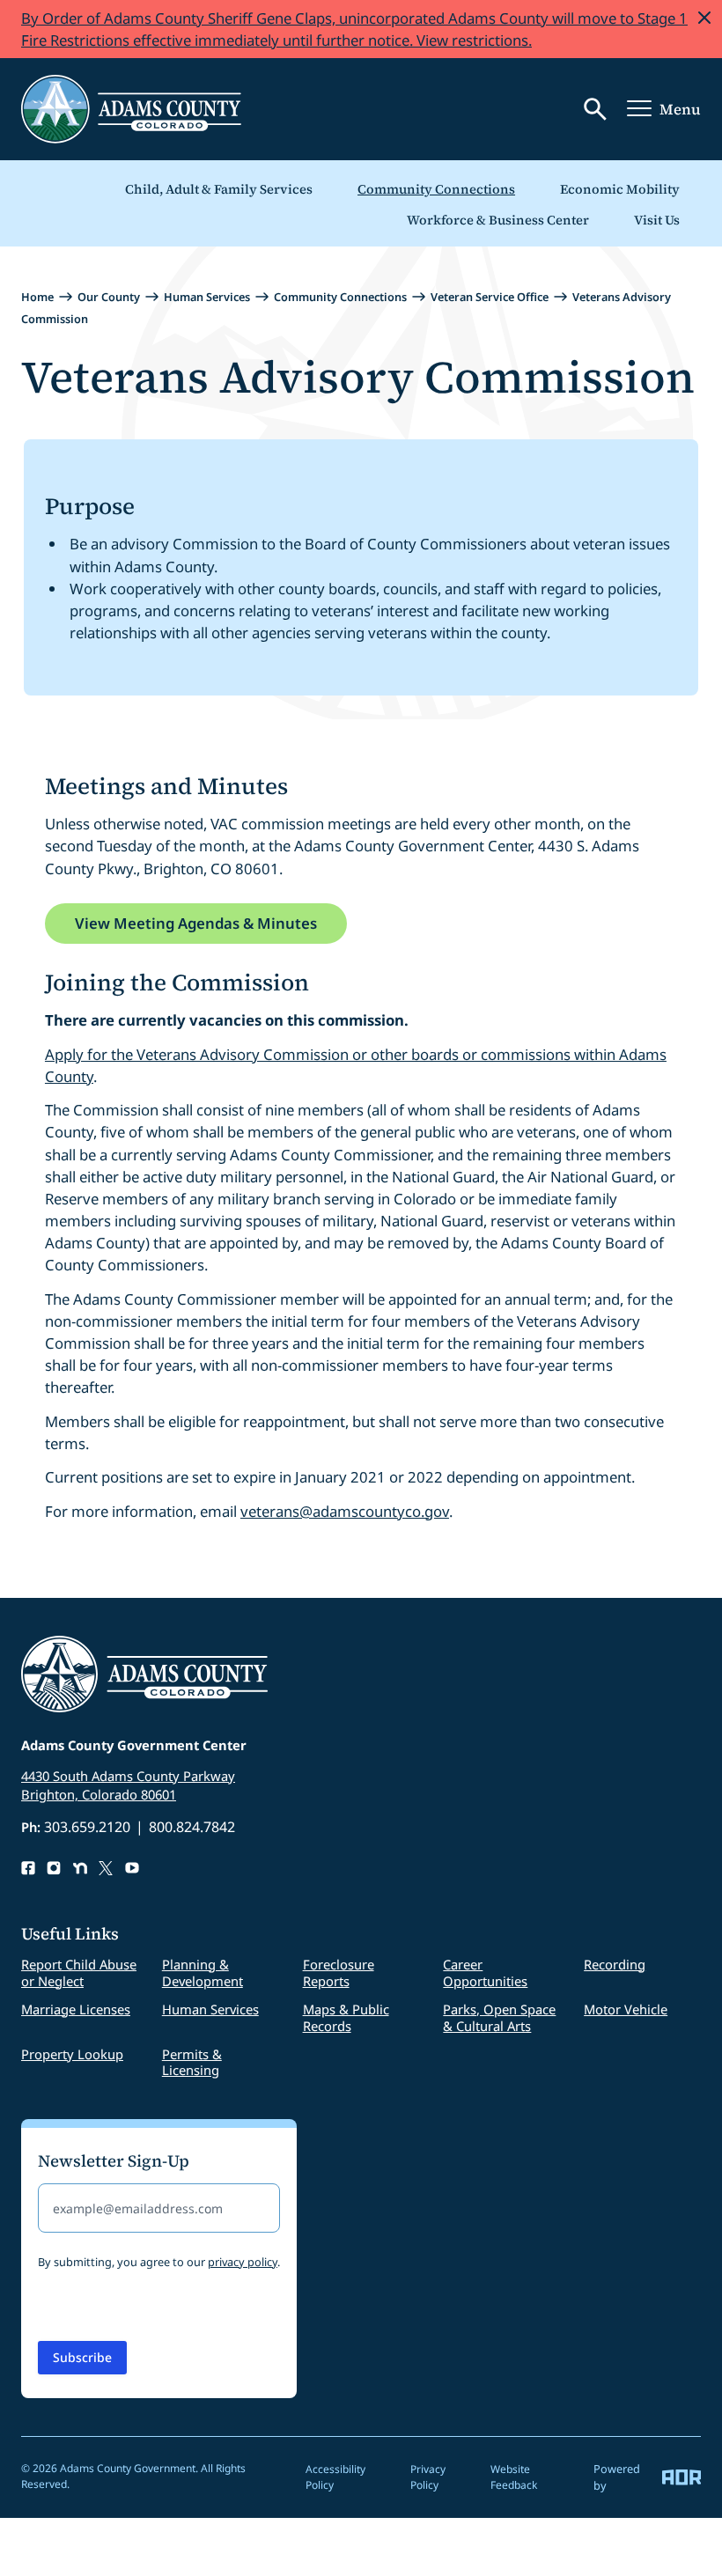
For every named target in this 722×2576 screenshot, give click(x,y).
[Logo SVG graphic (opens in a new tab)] (106, 1868)
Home (37, 297)
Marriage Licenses (76, 2009)
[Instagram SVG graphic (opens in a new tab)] (54, 1868)
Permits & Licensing (192, 2062)
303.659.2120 (87, 1827)
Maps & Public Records (346, 2017)
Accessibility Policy (335, 2477)
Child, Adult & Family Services (219, 189)
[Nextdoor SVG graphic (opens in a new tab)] (80, 1868)
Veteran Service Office (490, 297)
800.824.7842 (192, 1827)
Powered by (617, 2477)
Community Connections (436, 189)
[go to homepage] (131, 109)
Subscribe (82, 2357)
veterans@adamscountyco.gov (345, 1511)
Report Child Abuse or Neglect (79, 1972)
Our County (109, 297)
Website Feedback (514, 2477)
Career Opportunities (485, 1972)
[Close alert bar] (704, 18)
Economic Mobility (620, 189)
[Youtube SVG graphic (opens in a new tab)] (132, 1868)
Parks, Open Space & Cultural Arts (499, 2017)
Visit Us (657, 220)
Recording (615, 1964)
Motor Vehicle (626, 2009)
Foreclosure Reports (339, 1972)
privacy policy (243, 2262)
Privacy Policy (428, 2477)
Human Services (207, 297)
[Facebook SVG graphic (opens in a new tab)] (28, 1868)
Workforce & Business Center (498, 220)
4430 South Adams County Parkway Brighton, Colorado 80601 (128, 1785)
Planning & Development (203, 1972)
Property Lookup (72, 2054)
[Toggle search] (595, 109)
